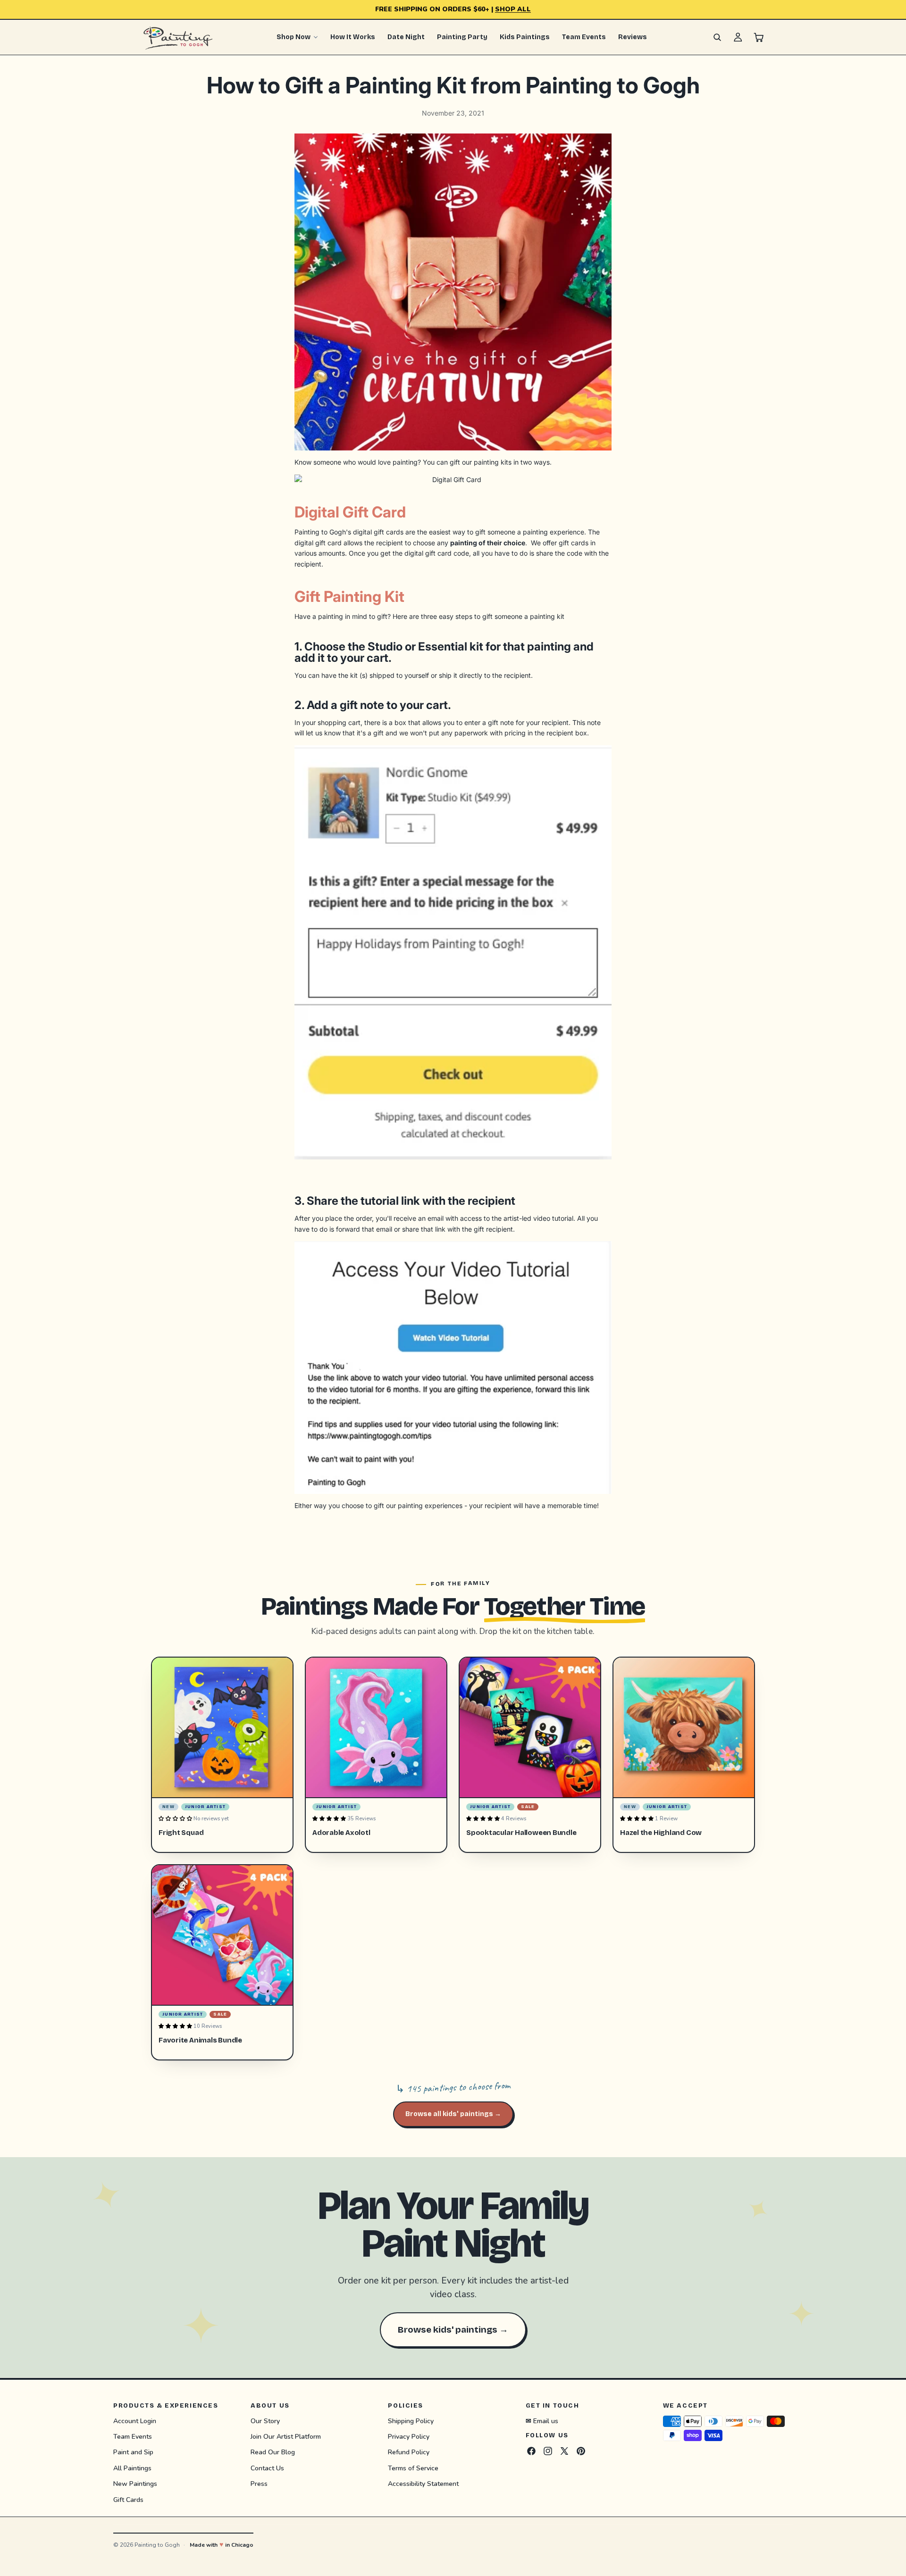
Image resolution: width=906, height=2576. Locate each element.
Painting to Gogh (157, 2545)
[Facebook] (531, 2451)
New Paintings (135, 2484)
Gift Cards (128, 2499)
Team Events (584, 37)
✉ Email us (542, 2421)
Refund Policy (409, 2452)
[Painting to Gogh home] (178, 37)
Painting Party (462, 37)
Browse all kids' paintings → (453, 2114)
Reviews (633, 37)
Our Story (265, 2421)
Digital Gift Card (350, 512)
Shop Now (294, 37)
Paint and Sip (133, 2452)
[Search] (717, 37)
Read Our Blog (273, 2452)
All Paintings (132, 2468)
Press (259, 2484)
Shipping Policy (411, 2421)
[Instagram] (548, 2451)
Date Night (406, 37)
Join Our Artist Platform (286, 2437)
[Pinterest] (581, 2451)
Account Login (135, 2421)
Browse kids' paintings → (453, 2330)
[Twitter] (564, 2451)
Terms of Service (413, 2468)
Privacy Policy (409, 2437)
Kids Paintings (525, 37)
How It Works (353, 37)
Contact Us (267, 2468)
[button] (176, 1819)
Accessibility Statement (423, 2484)
